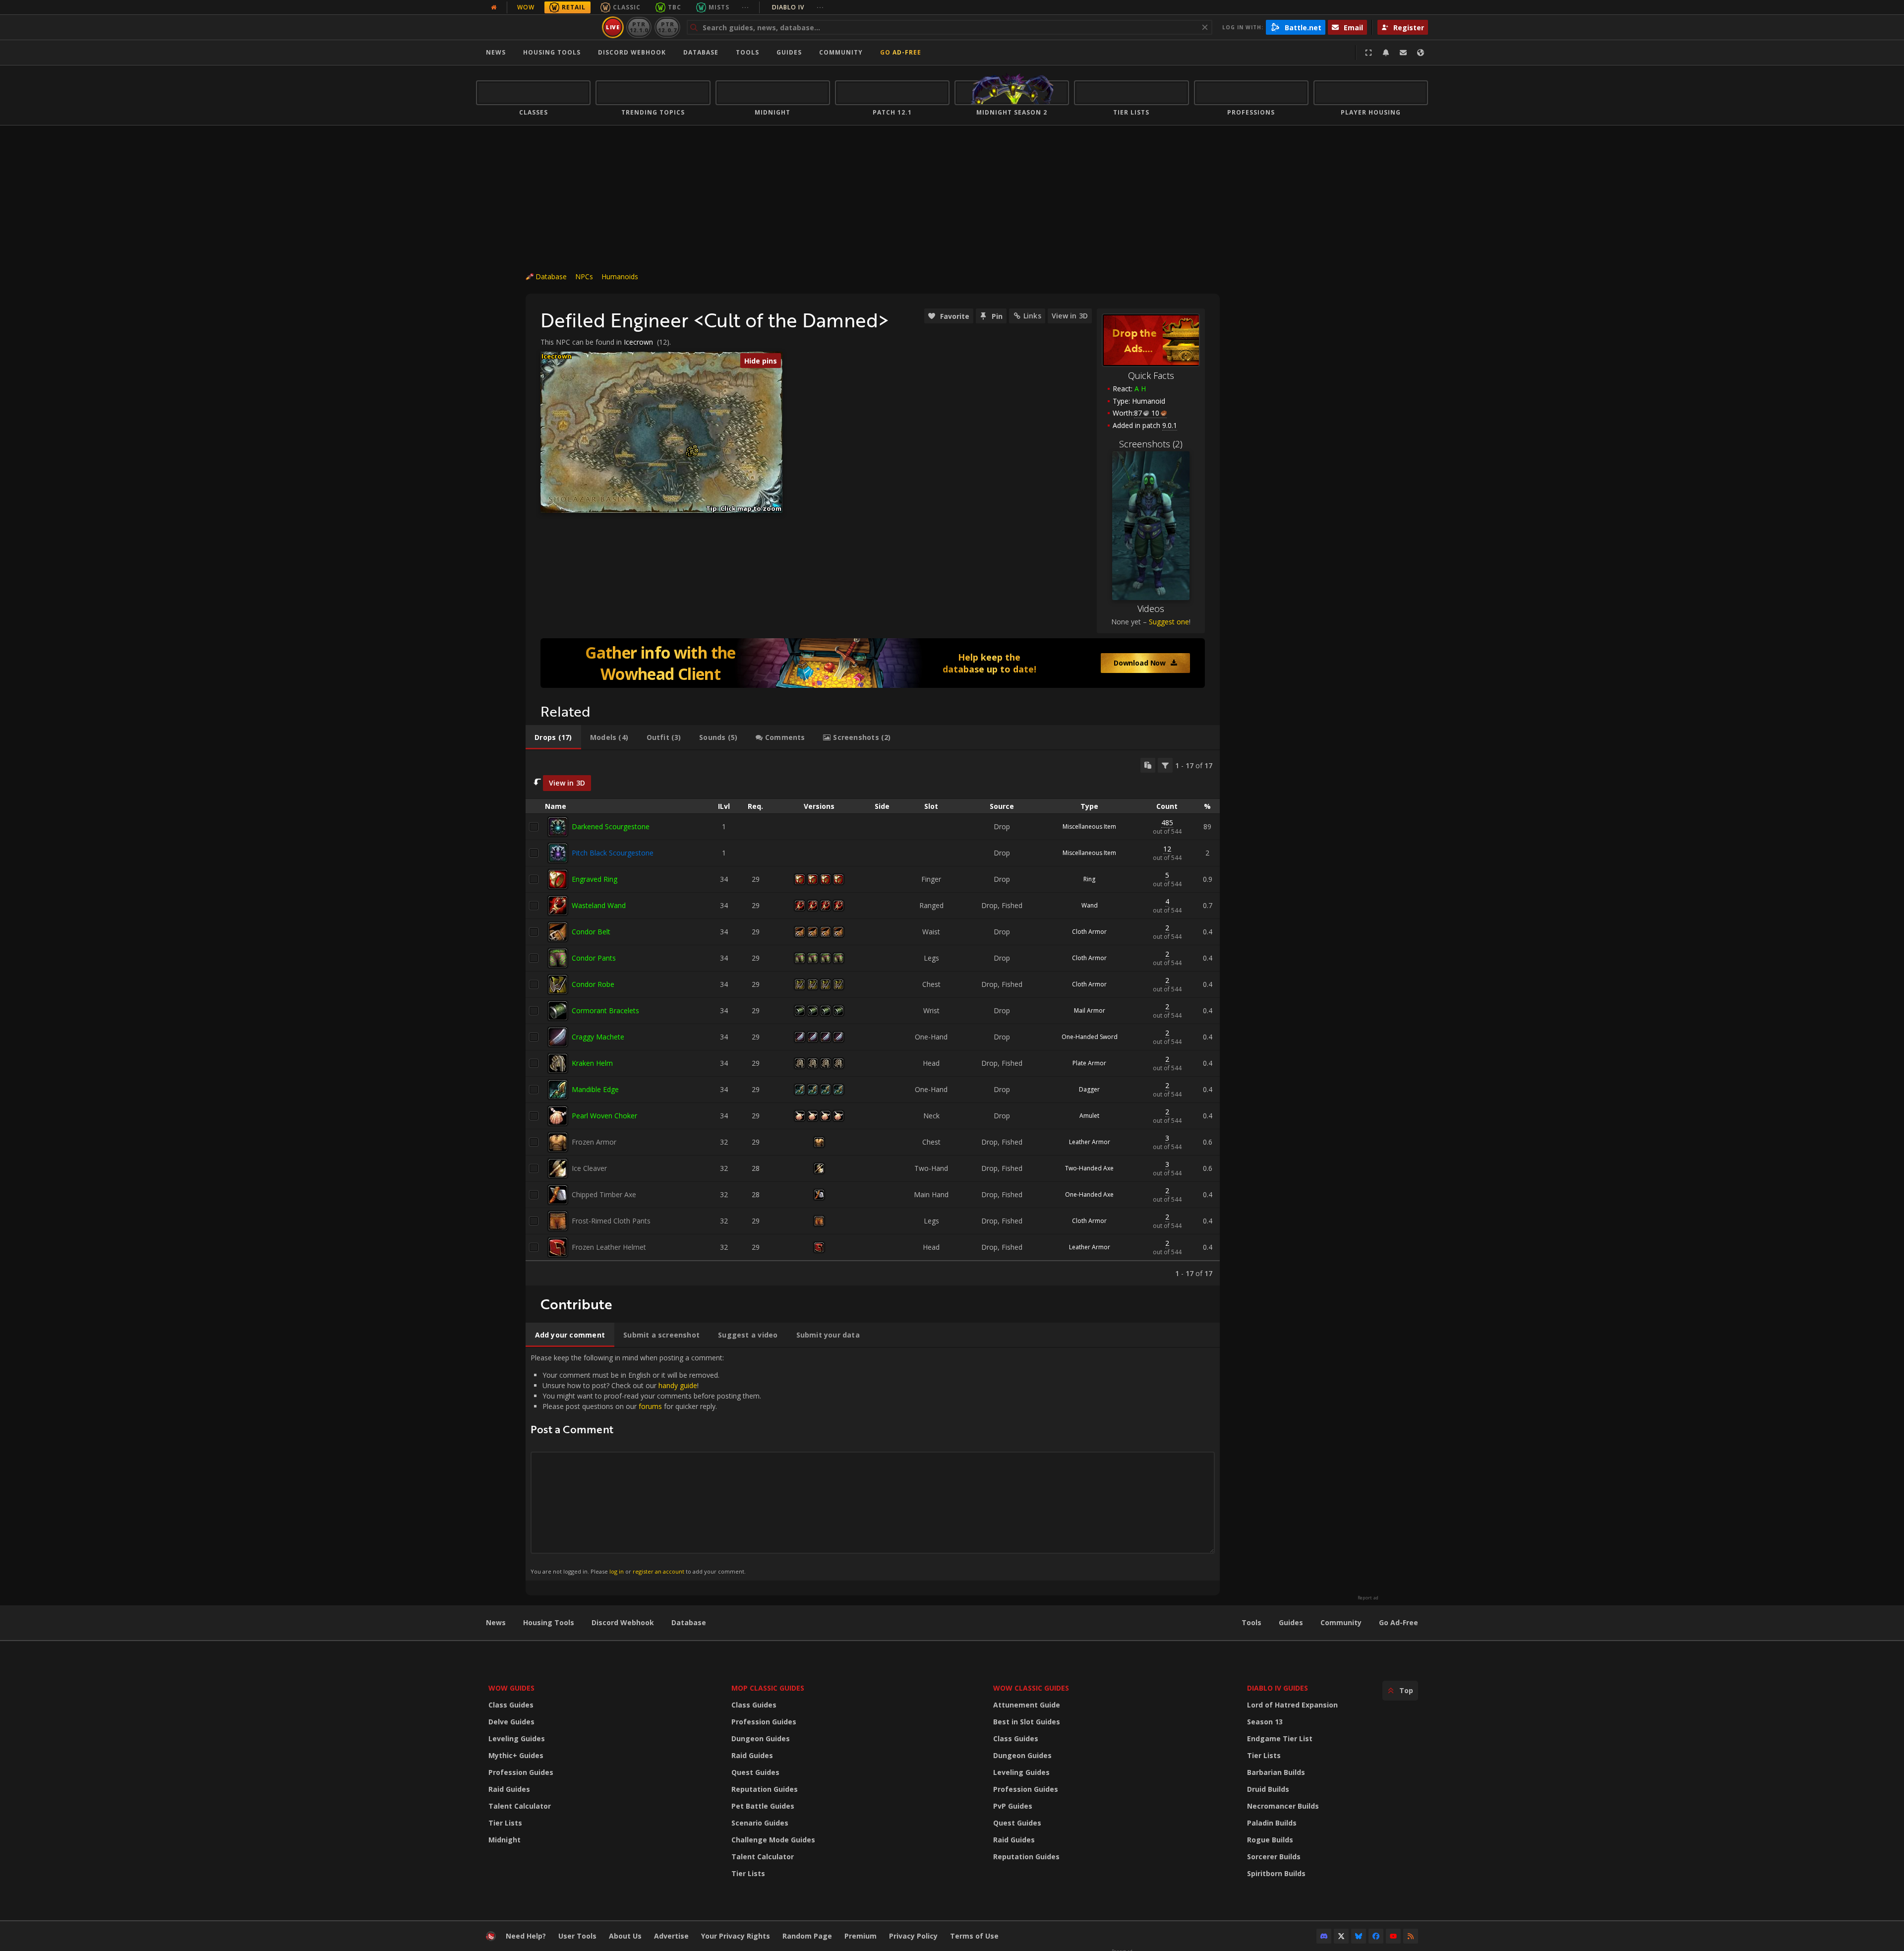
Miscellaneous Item (1089, 826)
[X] (1341, 1936)
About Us (625, 1936)
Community (841, 52)
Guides (789, 52)
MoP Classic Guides (768, 1688)
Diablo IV (798, 7)
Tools (1251, 1622)
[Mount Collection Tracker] (873, 663)
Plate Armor (1089, 1063)
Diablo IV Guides (1278, 1688)
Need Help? (526, 1936)
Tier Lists (505, 1823)
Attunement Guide (1027, 1705)
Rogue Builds (1270, 1840)
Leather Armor (1090, 1142)
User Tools (577, 1936)
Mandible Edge (595, 1089)
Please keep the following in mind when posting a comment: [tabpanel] (646, 1464)
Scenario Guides (760, 1823)
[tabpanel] (873, 1018)
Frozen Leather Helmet (609, 1247)
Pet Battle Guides (763, 1806)
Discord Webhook (632, 52)
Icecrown (638, 342)
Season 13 (1265, 1722)
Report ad (1368, 1598)
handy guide (678, 1385)
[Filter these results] (1165, 765)
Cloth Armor (1089, 932)
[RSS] (1411, 1936)
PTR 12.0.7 (667, 27)
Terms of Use (974, 1936)
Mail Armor (1090, 1010)
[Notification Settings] (1386, 53)
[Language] (1421, 53)
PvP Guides (1013, 1806)
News (496, 52)
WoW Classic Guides (1031, 1688)
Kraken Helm (592, 1063)
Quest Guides (755, 1772)
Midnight (505, 1840)
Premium (861, 1936)
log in (617, 1571)
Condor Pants (594, 958)
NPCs (584, 276)
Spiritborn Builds (1276, 1873)
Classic (627, 7)
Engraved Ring (595, 879)
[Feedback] (1403, 53)
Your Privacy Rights (736, 1936)
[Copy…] (1148, 765)
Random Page (807, 1936)
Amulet (1089, 1116)
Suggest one (1169, 622)
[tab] (553, 737)
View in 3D (1070, 316)
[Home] (537, 27)
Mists (719, 7)
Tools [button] (747, 52)
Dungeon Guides (761, 1738)
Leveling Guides (517, 1738)
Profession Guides (521, 1772)
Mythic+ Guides (516, 1755)
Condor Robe (593, 984)
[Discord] (1324, 1936)
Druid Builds (1268, 1789)
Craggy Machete (598, 1037)
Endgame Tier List (1280, 1738)
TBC (675, 7)
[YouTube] (1393, 1936)
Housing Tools (549, 1622)
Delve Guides (511, 1722)
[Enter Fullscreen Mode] (1368, 53)
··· (745, 7)
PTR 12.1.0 (639, 27)
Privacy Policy (913, 1936)
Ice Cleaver (589, 1168)
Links (1032, 316)
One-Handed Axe (1089, 1194)
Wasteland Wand (599, 905)
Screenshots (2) (1151, 444)
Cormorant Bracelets (605, 1010)
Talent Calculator (520, 1806)
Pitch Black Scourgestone (613, 853)
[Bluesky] (1359, 1936)
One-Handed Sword (1090, 1037)
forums (650, 1406)
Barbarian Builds (1276, 1772)
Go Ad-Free (901, 52)
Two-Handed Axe (1089, 1168)
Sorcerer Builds (1274, 1857)
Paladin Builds (1272, 1823)
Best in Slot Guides (1027, 1722)
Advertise (671, 1936)
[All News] (494, 7)
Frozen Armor (594, 1142)
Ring (1089, 879)
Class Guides (511, 1705)
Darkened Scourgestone (611, 826)
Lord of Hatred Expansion (1292, 1705)
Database (701, 52)
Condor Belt (591, 932)
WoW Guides (511, 1688)
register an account (658, 1571)
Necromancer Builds (1283, 1806)
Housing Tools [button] (552, 52)
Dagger (1089, 1089)
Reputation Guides (765, 1789)
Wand (1090, 905)
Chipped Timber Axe (604, 1194)
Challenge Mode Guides (773, 1840)
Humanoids (620, 276)
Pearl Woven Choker (604, 1116)
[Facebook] (1376, 1936)
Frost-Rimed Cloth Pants (611, 1221)
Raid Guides (509, 1789)
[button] (695, 454)
